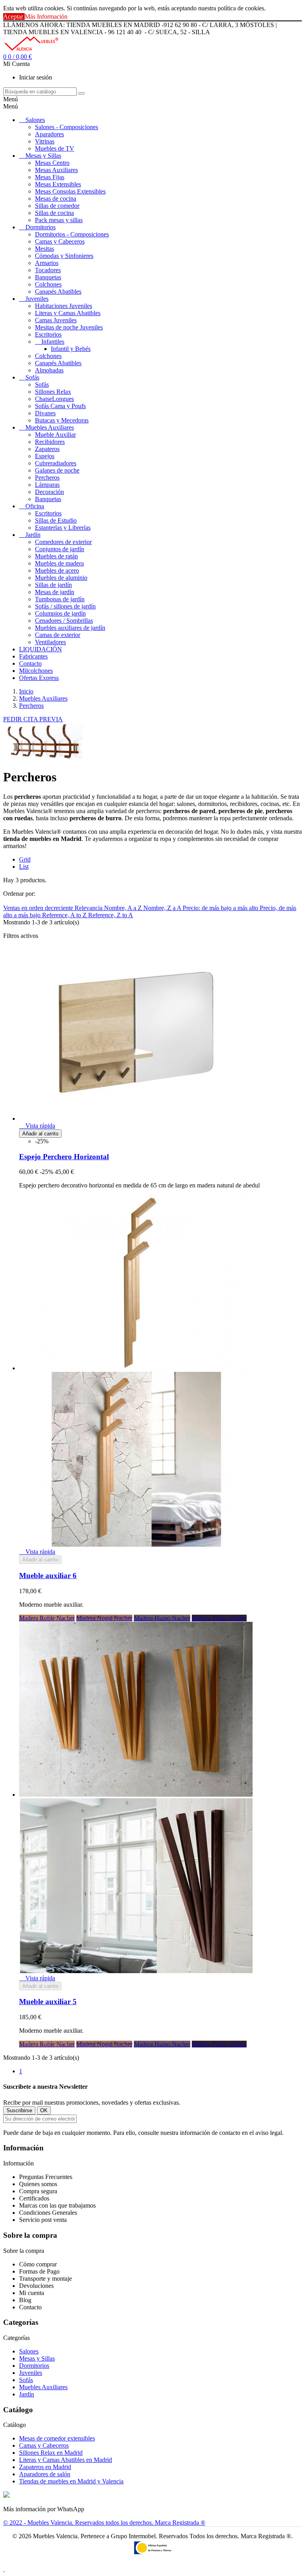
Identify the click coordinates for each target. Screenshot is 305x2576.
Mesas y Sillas (43, 156)
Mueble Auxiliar (55, 435)
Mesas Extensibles (58, 184)
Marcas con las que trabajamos (57, 2205)
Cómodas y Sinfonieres (64, 256)
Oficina (35, 506)
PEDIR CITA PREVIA (33, 719)
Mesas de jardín (55, 592)
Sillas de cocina (54, 213)
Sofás (32, 377)
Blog (25, 2300)
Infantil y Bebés (71, 349)
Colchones (48, 284)
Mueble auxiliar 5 (48, 2002)
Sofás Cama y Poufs (60, 406)
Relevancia (89, 908)
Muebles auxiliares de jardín (70, 628)
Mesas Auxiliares (56, 170)
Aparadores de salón (45, 2474)
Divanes (45, 413)
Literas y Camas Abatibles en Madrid (66, 2460)
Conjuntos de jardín (60, 549)
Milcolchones (36, 671)
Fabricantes (33, 656)
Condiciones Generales (48, 2213)
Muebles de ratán (56, 556)
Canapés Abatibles (58, 291)
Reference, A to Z (65, 915)
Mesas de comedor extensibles (57, 2438)
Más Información (46, 16)
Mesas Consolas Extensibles (70, 191)
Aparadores (49, 134)
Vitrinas (45, 141)
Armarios (47, 263)
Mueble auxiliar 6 (48, 1576)
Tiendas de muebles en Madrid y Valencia (71, 2481)
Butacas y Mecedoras (62, 420)
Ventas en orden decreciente (39, 908)
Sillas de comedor (57, 206)
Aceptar (14, 16)
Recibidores (50, 442)
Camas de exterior (58, 635)
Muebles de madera (59, 563)
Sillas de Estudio (56, 520)
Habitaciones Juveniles (64, 306)
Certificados (34, 2198)
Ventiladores (50, 642)
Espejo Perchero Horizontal (64, 1157)
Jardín (33, 535)
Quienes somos (38, 2184)
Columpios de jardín (60, 613)
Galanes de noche (57, 470)
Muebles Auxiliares (50, 427)
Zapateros (47, 449)
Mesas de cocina (56, 199)
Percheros (47, 477)
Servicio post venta (43, 2220)
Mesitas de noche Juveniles (69, 327)
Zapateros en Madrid (45, 2467)
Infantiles (53, 342)
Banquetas (48, 277)
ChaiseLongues (54, 399)
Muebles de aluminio (61, 578)
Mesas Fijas (50, 177)
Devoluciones (36, 2286)
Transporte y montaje (45, 2279)
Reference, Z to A (111, 915)
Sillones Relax (53, 392)
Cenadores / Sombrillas (64, 621)
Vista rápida (37, 1126)
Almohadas (49, 370)
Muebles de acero (57, 570)
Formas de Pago (39, 2271)
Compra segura (38, 2191)
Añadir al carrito (40, 1134)
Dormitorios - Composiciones (72, 234)
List (24, 867)
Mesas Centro (52, 163)
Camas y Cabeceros (60, 241)
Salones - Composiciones (67, 127)
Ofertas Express (39, 678)
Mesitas (44, 249)
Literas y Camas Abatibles (68, 313)
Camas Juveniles (56, 320)
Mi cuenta (32, 2293)
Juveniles (37, 299)
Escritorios (48, 334)
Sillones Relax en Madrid (51, 2453)
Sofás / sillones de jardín (65, 606)
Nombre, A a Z (124, 908)
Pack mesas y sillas (59, 220)
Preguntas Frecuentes (46, 2177)
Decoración (49, 492)
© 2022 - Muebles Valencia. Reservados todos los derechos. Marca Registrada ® (104, 2523)
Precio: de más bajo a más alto (221, 908)
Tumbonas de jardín (60, 599)
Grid (25, 859)
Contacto (30, 663)
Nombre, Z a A (163, 908)
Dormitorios (41, 227)
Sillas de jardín (53, 585)
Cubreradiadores (56, 463)
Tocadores (48, 270)
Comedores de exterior (63, 542)
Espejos (45, 456)
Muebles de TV (55, 148)
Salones (35, 120)
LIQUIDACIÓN (41, 649)
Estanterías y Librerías (63, 528)
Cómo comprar (38, 2264)
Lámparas (47, 485)
